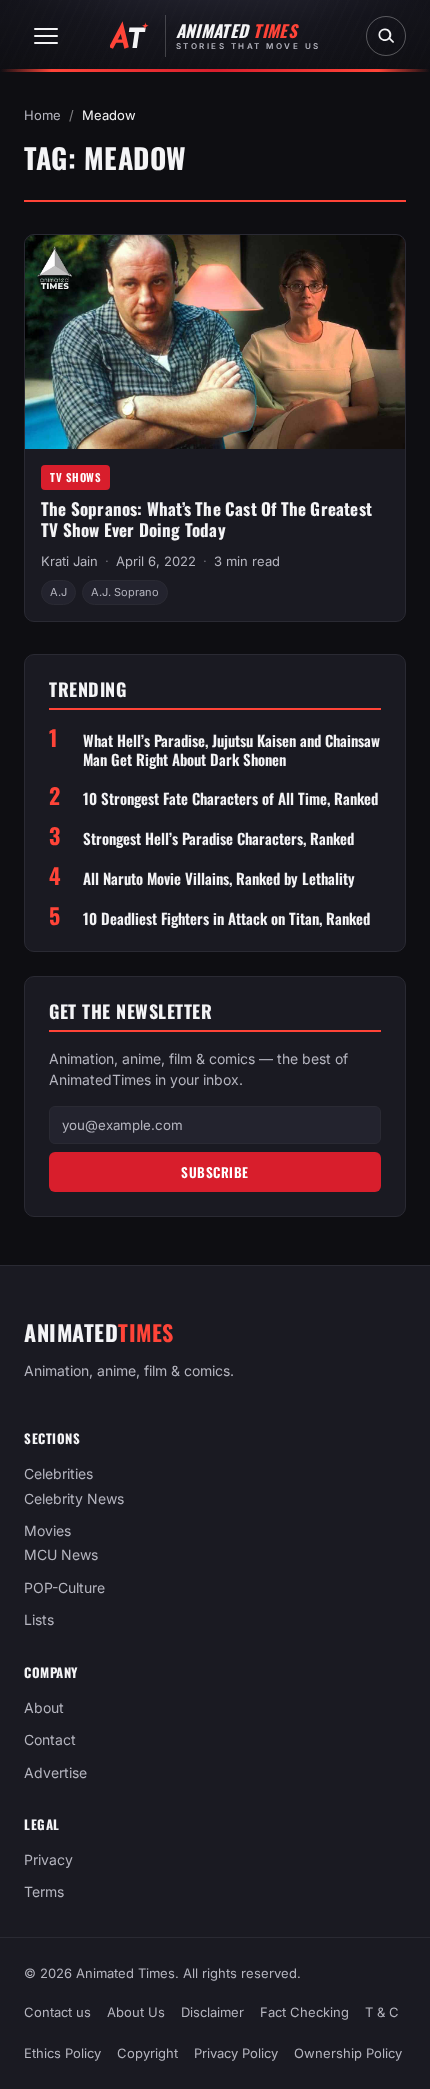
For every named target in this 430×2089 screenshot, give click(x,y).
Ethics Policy (62, 2053)
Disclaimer (212, 2012)
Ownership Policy (348, 2053)
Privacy (48, 1859)
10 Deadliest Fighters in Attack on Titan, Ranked (226, 918)
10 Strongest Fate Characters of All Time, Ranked (230, 798)
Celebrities (58, 1473)
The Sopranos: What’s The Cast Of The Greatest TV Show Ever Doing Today (206, 519)
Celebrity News (74, 1498)
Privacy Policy (236, 2053)
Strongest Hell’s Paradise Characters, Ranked (218, 838)
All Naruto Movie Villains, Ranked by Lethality (219, 878)
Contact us (57, 2012)
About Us (136, 2012)
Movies (47, 1530)
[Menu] (46, 36)
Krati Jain (69, 561)
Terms (44, 1892)
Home (42, 115)
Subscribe (215, 1172)
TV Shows (75, 477)
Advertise (55, 1772)
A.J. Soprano (125, 592)
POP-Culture (64, 1587)
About (44, 1707)
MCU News (61, 1555)
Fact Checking (304, 2012)
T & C (382, 2012)
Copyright (147, 2053)
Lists (39, 1620)
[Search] (386, 36)
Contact (50, 1739)
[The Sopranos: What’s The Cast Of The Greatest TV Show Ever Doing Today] (215, 342)
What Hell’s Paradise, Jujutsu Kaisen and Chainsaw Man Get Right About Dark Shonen (231, 750)
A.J (58, 592)
